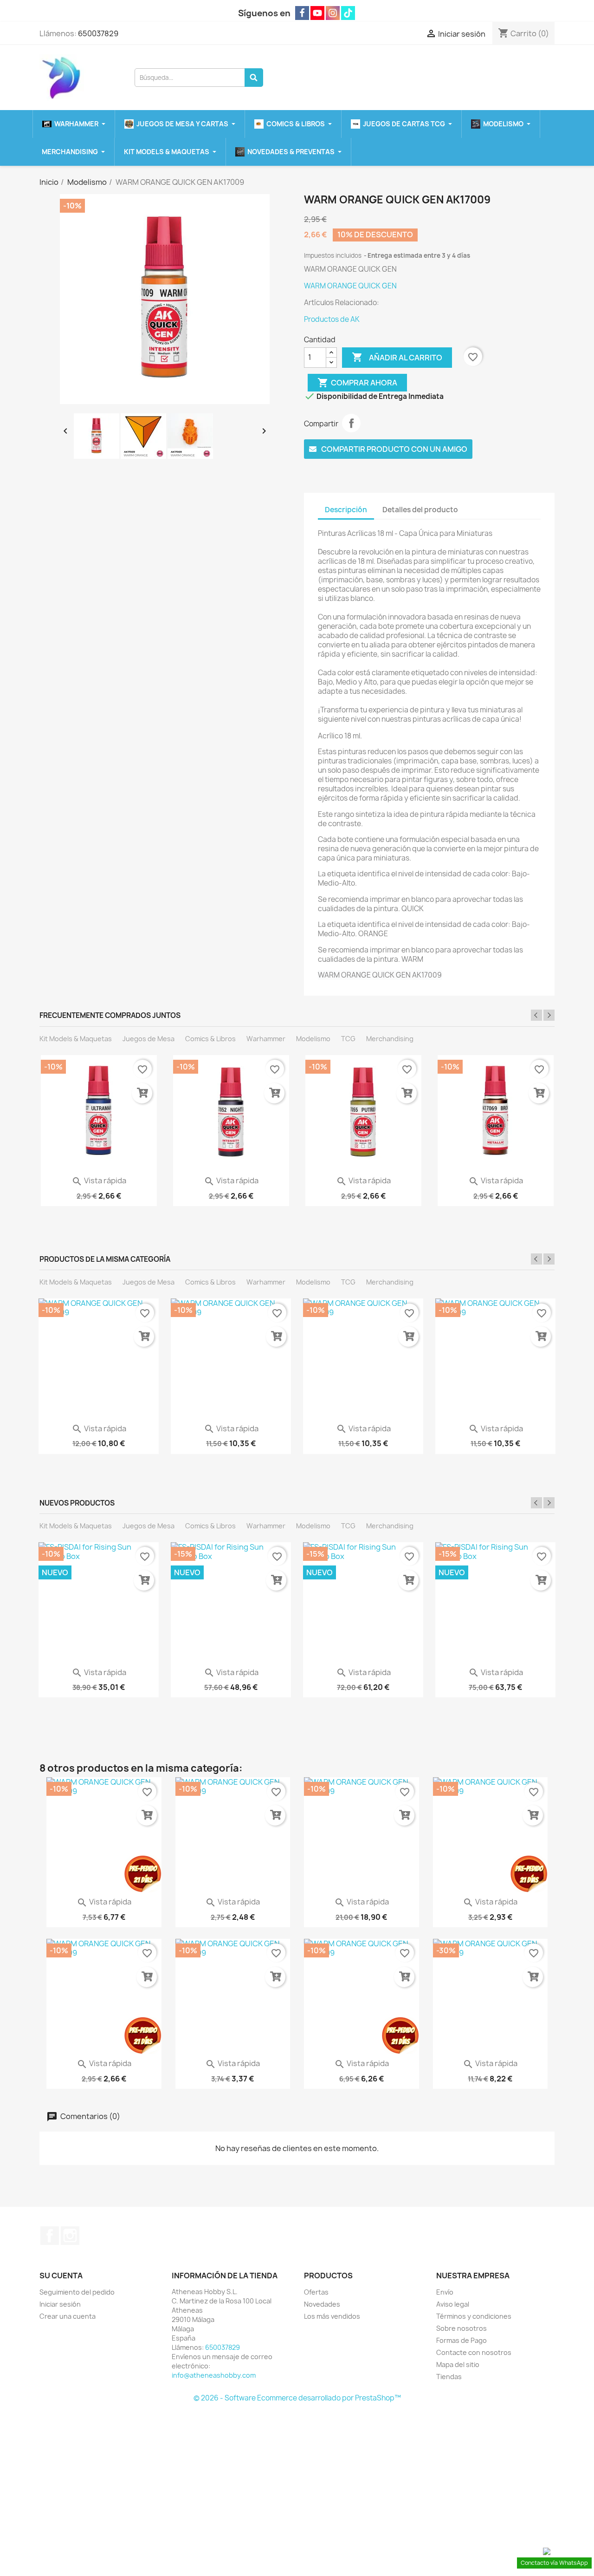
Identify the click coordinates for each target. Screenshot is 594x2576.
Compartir (351, 423)
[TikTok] (348, 13)
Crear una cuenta (68, 2316)
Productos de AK (332, 319)
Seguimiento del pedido (77, 2292)
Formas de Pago (462, 2340)
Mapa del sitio (458, 2364)
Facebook (50, 2236)
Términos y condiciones (474, 2316)
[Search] (254, 78)
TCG (348, 1039)
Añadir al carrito (397, 357)
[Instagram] (333, 13)
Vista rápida (99, 1180)
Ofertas (316, 2292)
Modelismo (313, 1039)
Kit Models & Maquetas (76, 1039)
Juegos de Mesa (148, 1039)
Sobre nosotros (462, 2328)
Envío (445, 2292)
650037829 (98, 33)
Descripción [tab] (346, 510)
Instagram (70, 2236)
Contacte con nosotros (474, 2352)
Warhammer (266, 1039)
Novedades (322, 2304)
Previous (536, 1015)
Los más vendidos (332, 2316)
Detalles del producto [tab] (420, 510)
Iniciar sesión (60, 2304)
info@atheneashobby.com (214, 2375)
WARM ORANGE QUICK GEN (350, 286)
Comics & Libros (210, 1039)
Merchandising (390, 1039)
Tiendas (449, 2377)
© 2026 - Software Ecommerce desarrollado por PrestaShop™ (297, 2398)
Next (549, 1015)
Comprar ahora (357, 383)
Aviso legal (453, 2304)
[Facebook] (302, 13)
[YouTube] (317, 13)
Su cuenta (61, 2276)
